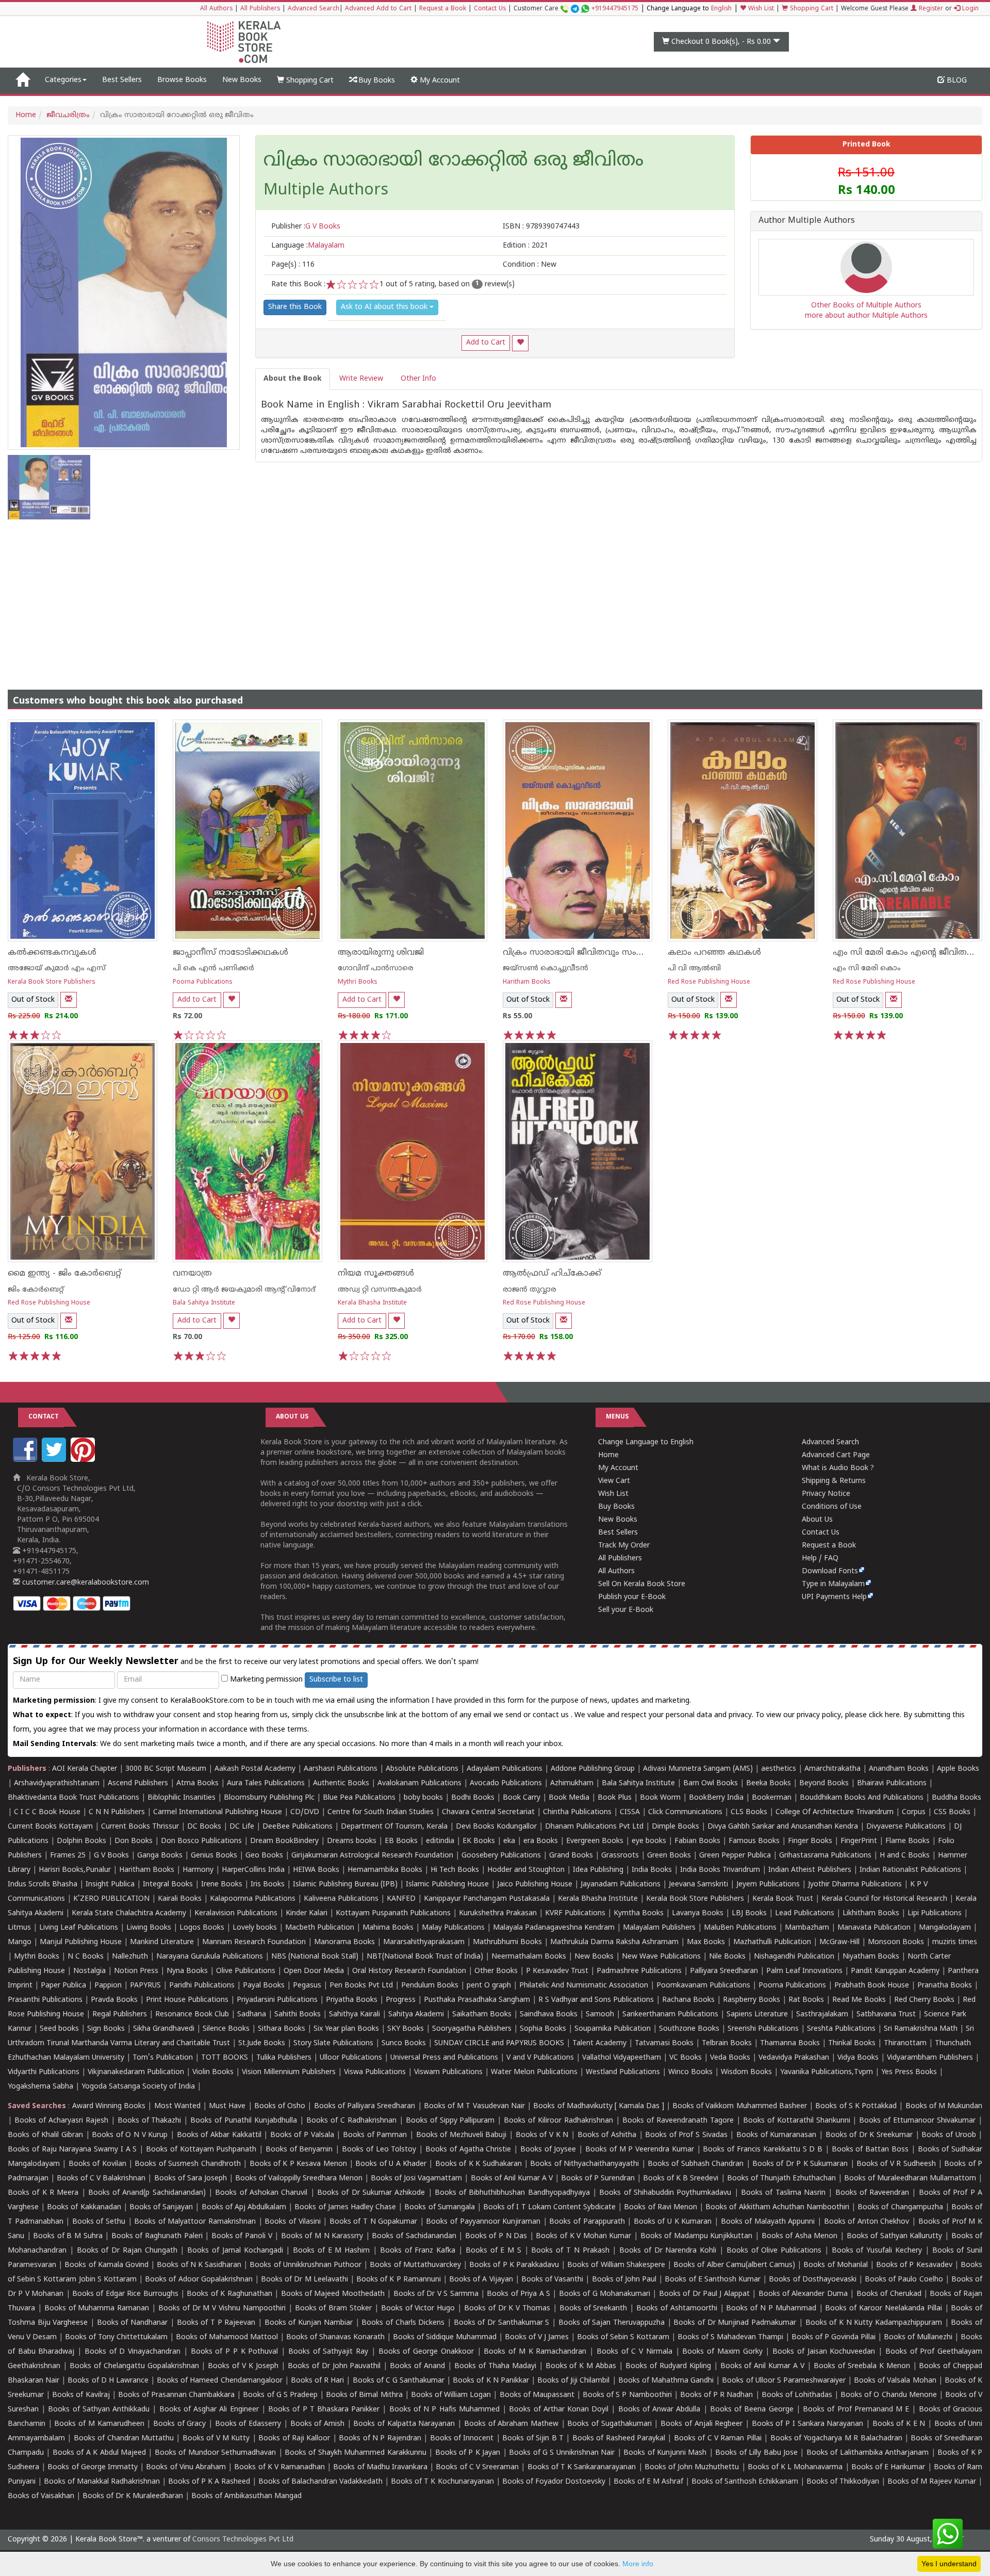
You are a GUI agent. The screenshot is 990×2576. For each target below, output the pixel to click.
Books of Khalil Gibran (45, 2135)
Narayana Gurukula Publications (210, 1957)
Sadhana (252, 2015)
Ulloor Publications (351, 2058)
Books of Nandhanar (132, 2323)
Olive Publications (246, 1971)
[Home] (22, 80)
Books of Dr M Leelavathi (304, 2280)
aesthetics (779, 1769)
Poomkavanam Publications (703, 1986)
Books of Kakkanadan (84, 2207)
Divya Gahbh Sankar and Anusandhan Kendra (783, 1827)
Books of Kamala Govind (106, 2265)
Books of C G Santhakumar (399, 2381)
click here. (886, 1715)
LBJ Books (749, 1913)
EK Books (479, 1841)
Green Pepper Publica (735, 1856)
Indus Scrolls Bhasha (43, 1885)
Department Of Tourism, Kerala (394, 1827)
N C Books (86, 1957)
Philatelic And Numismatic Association (584, 1986)
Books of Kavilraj (81, 2395)
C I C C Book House (47, 1812)
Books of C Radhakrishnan (351, 2121)
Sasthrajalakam (822, 2015)
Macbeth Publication (320, 1928)
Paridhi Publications (202, 1986)
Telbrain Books (727, 2043)
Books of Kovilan (97, 2164)
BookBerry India (716, 1798)
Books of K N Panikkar (491, 2381)
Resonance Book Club (192, 2015)
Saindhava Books (549, 2015)
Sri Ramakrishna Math (921, 2029)
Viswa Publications (375, 2072)
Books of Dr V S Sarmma (436, 2294)
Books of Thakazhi (150, 2121)
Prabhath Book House (872, 1986)
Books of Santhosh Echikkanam (745, 2482)
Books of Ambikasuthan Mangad (246, 2496)
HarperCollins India (253, 1870)
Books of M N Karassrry (322, 2236)
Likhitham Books (871, 1913)
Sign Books (106, 2029)
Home (26, 115)
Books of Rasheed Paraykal (619, 2439)
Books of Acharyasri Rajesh (61, 2121)
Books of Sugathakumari (609, 2424)
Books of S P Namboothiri (627, 2395)
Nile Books (727, 1957)
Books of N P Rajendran (380, 2439)
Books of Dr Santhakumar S (502, 2323)
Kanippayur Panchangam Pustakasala (487, 1899)
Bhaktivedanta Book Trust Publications (73, 1798)
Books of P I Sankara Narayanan (808, 2424)
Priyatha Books (352, 2000)
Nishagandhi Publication (794, 1957)
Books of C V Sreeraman (477, 2467)
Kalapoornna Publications (253, 1899)
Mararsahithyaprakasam (424, 1942)
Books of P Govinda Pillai (834, 2337)
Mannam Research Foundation (254, 1942)
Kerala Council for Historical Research (884, 1899)
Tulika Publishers (284, 2058)
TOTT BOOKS (225, 2058)
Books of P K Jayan (468, 2453)
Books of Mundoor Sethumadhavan (215, 2453)
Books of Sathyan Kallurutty (895, 2236)
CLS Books (749, 1812)
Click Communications (685, 1812)
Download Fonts (830, 1571)
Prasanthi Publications (45, 2000)
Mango (20, 1942)
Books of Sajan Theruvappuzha (612, 2323)
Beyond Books (824, 1783)
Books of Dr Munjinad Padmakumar (735, 2323)
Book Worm (660, 1798)
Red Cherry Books (924, 2000)
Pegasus (307, 1986)
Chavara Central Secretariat (488, 1812)
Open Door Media (314, 1971)
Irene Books (222, 1885)
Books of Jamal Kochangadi (235, 2251)
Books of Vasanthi (552, 2280)
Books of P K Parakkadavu (514, 2265)
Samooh (600, 2015)
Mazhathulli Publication (772, 1942)
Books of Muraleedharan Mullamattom (910, 2179)
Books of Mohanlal (835, 2265)
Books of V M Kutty (216, 2439)
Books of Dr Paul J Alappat (704, 2294)
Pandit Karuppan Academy (895, 1971)
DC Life (242, 1827)
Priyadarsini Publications (277, 2000)
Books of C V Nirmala (634, 2352)
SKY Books (406, 2029)
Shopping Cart (811, 9)
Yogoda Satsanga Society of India (138, 2087)
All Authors (216, 9)
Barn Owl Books (711, 1783)
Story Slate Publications (333, 2043)
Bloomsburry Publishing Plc (269, 1798)
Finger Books (810, 1841)
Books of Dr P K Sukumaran (800, 2164)
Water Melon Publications (534, 2072)
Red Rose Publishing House (709, 982)
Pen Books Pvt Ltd (361, 1986)
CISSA (630, 1812)
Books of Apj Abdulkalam (244, 2207)
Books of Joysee (548, 2150)
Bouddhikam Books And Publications (862, 1798)
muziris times (955, 1942)
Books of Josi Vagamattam (416, 2179)
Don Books (134, 1841)
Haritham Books (527, 982)
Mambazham (807, 1928)
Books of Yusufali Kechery (877, 2251)
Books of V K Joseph (243, 2366)
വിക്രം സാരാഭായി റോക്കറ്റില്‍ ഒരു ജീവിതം (453, 161)
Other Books (496, 1971)
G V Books (111, 1856)
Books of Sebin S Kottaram (623, 2337)
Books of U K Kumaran (673, 2222)
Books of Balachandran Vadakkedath (320, 2482)
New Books (242, 80)
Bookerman (772, 1798)
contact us (552, 1715)
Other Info (418, 379)
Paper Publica (63, 1986)
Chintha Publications (577, 1812)
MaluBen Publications (740, 1928)
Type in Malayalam (833, 1584)
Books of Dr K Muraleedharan (133, 2496)
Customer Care (576, 9)
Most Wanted (177, 2106)
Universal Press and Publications (444, 2058)
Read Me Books (859, 2000)
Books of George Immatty (93, 2467)
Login (969, 9)
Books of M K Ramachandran (535, 2352)
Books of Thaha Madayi (495, 2366)
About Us (817, 1520)
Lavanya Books (698, 1913)
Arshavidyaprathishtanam (57, 1783)
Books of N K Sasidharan (199, 2265)
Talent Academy (599, 2043)
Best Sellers (122, 80)
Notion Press (136, 1971)
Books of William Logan (451, 2395)
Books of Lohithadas (797, 2395)
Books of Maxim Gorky (722, 2352)
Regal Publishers (120, 2015)
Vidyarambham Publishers (930, 2058)
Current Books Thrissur (140, 1827)
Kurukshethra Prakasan (498, 1913)
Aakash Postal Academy (256, 1769)
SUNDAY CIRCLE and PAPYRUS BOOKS (499, 2043)
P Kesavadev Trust (557, 1971)
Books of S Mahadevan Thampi (730, 2337)
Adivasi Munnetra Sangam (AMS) (698, 1769)
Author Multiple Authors (807, 221)
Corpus (914, 1812)
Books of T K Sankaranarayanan (582, 2467)
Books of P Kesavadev (914, 2265)
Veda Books (730, 2058)
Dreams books (352, 1841)
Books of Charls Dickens (403, 2323)
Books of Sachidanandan (414, 2236)
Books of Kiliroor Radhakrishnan (558, 2121)
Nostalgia (89, 1971)
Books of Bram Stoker (334, 2309)
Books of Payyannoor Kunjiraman (483, 2222)
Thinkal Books (852, 2043)
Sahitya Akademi (416, 2015)
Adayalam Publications (505, 1769)
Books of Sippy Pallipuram (450, 2121)
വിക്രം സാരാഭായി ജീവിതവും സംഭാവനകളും (593, 953)
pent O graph (489, 1986)
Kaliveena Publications (341, 1899)
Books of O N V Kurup (130, 2135)
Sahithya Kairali (354, 2015)
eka (509, 1841)
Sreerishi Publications (763, 2029)
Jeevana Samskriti (698, 1885)
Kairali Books (180, 1899)
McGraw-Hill (839, 1942)
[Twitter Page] (55, 1460)
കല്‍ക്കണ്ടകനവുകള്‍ (52, 953)
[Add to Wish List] (520, 343)
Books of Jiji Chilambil (573, 2381)
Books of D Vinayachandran (133, 2352)
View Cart (614, 1481)
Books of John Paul (624, 2280)
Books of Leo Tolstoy (379, 2150)
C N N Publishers (117, 1812)
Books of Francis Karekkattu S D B (763, 2150)
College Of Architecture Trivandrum (835, 1812)
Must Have (227, 2106)
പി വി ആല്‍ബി (694, 968)
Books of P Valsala (302, 2135)
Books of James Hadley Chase (345, 2207)
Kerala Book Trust (783, 1899)
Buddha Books (956, 1798)
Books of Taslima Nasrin (783, 2193)
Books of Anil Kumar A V (512, 2179)
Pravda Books (114, 2000)
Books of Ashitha (607, 2135)
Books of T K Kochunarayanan (442, 2482)
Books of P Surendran (598, 2179)
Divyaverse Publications (906, 1827)
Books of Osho (280, 2106)
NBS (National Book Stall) (315, 1957)
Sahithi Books (298, 2015)
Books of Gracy (179, 2424)
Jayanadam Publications (621, 1885)
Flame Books (907, 1841)
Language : (308, 246)
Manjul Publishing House (81, 1942)
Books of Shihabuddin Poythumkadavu (665, 2193)
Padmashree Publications (639, 1971)
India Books (652, 1870)
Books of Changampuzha (900, 2207)
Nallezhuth (130, 1957)
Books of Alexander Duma (803, 2294)
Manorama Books (344, 1942)
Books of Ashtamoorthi (677, 2309)
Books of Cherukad (889, 2294)
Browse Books (182, 80)
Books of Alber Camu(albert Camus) (734, 2265)
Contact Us (490, 9)
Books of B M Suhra (68, 2236)
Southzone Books (689, 2029)
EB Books (401, 1841)
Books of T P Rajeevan (216, 2323)
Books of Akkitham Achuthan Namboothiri (777, 2207)
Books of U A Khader (391, 2164)
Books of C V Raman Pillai (718, 2439)
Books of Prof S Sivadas (686, 2135)
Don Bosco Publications (201, 1841)
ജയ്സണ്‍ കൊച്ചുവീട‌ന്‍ (546, 968)
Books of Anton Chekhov (867, 2222)
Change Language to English (646, 1442)
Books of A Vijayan (481, 2280)
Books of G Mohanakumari (605, 2294)
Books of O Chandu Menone (889, 2395)
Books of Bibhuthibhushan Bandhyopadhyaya (512, 2193)
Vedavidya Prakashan (794, 2058)
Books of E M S (493, 2251)
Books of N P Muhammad (771, 2309)
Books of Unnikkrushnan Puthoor (306, 2265)
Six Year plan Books (346, 2029)
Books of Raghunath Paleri (157, 2236)
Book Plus (615, 1798)
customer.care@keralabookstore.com (85, 1583)
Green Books (669, 1856)
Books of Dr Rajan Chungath (127, 2251)
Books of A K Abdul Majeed (99, 2453)
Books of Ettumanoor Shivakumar (917, 2121)
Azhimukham (572, 1783)
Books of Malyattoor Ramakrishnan (195, 2222)
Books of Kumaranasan (776, 2135)
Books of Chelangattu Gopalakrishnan (134, 2366)
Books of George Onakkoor (426, 2352)
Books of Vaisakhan (41, 2496)
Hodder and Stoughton (526, 1870)
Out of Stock (33, 1000)
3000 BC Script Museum (166, 1769)
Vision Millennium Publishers (289, 2072)
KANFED (401, 1899)
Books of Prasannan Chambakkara (176, 2395)
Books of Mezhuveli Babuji (461, 2135)
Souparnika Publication (613, 2029)
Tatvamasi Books (664, 2043)
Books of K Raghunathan (229, 2294)
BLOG (956, 81)
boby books (423, 1798)
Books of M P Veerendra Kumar (640, 2150)
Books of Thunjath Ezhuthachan (781, 2179)
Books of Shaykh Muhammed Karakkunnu (356, 2453)
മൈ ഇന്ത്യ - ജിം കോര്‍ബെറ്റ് (64, 1274)
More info (638, 2564)
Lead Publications (805, 1913)
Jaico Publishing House (535, 1885)
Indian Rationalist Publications (910, 1870)
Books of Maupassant (537, 2395)
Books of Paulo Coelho (904, 2280)
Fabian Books (697, 1841)
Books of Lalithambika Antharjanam (868, 2453)
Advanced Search (313, 9)
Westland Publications (624, 2072)
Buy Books (376, 81)
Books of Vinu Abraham (186, 2467)
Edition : (525, 246)
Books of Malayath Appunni (768, 2222)
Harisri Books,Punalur (75, 1870)
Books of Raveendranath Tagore (678, 2121)
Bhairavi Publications (892, 1783)
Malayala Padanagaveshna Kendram (554, 1928)
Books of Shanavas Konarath (335, 2337)
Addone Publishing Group (593, 1769)
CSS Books (952, 1812)
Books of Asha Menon (800, 2236)
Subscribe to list (336, 1680)
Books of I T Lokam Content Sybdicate (549, 2207)
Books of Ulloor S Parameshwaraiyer (784, 2381)
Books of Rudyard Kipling (668, 2366)
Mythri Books (358, 982)
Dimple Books (675, 1827)
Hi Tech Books (455, 1870)
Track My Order (624, 1546)
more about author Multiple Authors (866, 316)
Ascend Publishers (138, 1783)
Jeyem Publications (768, 1885)
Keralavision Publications (236, 1913)
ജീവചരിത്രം (68, 115)
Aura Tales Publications (266, 1783)
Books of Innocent (462, 2439)
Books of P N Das (496, 2236)
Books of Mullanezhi (918, 2337)
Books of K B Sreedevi (681, 2179)
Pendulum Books (430, 1986)
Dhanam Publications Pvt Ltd (594, 1827)
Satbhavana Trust (886, 2015)
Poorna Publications (203, 982)
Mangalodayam (945, 1928)
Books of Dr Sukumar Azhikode (371, 2193)
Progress (401, 2000)
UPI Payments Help (834, 1597)
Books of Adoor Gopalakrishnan (199, 2280)
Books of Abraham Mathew (511, 2424)
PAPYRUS (145, 1986)
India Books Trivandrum (720, 1870)
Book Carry (522, 1798)
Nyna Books (187, 1971)
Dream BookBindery (284, 1841)
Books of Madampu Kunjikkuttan (697, 2236)
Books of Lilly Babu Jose (756, 2453)
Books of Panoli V (242, 2236)
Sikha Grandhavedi (164, 2029)
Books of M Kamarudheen (99, 2424)
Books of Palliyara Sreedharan (365, 2106)
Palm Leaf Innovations (804, 1971)
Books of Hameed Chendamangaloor (219, 2381)
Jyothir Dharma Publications (855, 1885)
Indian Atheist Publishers (810, 1870)
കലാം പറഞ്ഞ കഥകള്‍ (714, 953)
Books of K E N (899, 2424)
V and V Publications (540, 2058)
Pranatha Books (945, 1986)
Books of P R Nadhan (717, 2395)
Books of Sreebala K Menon (862, 2366)
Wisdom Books (746, 2072)
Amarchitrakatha (832, 1769)
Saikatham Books (482, 2015)
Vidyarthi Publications (44, 2072)
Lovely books (255, 1928)
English (721, 9)
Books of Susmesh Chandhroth (187, 2164)
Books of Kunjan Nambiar (309, 2323)
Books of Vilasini (292, 2222)
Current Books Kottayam (50, 1827)
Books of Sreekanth (593, 2309)
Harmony (198, 1870)
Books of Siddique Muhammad (445, 2337)
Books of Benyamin (299, 2150)
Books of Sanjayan (161, 2207)
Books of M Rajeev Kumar (932, 2482)
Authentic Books (341, 1783)
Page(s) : (293, 265)
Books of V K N (542, 2135)
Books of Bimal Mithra (364, 2395)
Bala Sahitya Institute (204, 1303)
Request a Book (443, 9)
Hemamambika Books (385, 1870)
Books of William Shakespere (616, 2265)
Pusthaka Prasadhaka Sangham (477, 2000)
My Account (439, 81)
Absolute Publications (422, 1769)
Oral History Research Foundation (409, 1971)
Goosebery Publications (501, 1856)
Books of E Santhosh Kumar (713, 2280)
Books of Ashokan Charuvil (261, 2193)
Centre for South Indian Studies (381, 1812)
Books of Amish (317, 2424)
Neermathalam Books (529, 1957)
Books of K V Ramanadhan (279, 2467)
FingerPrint (859, 1841)
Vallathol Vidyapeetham (622, 2058)
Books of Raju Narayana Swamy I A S (72, 2150)
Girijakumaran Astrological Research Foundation (372, 1856)
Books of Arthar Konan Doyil (559, 2410)
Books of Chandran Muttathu (124, 2439)
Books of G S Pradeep (280, 2395)
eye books (649, 1841)
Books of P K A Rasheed (209, 2482)
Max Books (706, 1942)
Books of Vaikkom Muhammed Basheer (740, 2106)
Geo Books (264, 1856)
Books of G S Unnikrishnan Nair (562, 2453)
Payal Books (264, 1986)
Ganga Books (160, 1856)
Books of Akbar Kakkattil (219, 2135)
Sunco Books (404, 2043)
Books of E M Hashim (331, 2251)
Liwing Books (149, 1928)
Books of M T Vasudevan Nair (474, 2106)
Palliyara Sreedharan (724, 1971)
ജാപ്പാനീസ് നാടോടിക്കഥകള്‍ (230, 953)
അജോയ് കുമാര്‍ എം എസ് (57, 968)
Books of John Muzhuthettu (692, 2467)
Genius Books (214, 1856)
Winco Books (690, 2072)
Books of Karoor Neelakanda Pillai (883, 2309)
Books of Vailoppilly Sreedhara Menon (299, 2179)
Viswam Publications (448, 2072)
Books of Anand (417, 2366)
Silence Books (226, 2029)
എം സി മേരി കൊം (867, 968)
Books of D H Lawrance (108, 2381)
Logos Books (202, 1928)
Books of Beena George (752, 2410)
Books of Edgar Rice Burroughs (125, 2294)
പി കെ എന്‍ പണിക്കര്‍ (213, 968)
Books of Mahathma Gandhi (666, 2381)
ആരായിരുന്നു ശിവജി (381, 953)
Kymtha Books (639, 1913)
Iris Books (268, 1885)
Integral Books (168, 1885)
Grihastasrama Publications (825, 1856)
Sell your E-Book (626, 1610)
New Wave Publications (661, 1957)
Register (930, 9)
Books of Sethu (99, 2222)
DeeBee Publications (298, 1827)
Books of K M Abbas (581, 2366)
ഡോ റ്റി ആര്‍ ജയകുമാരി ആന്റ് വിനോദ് (244, 1290)
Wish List (760, 9)
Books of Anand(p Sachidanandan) (147, 2193)
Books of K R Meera (43, 2193)
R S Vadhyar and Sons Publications (596, 2000)
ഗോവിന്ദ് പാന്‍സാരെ (376, 968)
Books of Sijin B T (533, 2439)
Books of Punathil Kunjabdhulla (244, 2121)
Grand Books (571, 1856)
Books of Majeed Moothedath (333, 2294)
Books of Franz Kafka (418, 2251)
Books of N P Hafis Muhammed (444, 2410)
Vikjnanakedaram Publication (136, 2072)
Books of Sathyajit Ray (328, 2352)
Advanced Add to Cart (378, 9)
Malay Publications (453, 1928)
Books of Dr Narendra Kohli (668, 2251)
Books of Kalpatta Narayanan (404, 2424)
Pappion (108, 1986)
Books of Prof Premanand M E (856, 2410)
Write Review (361, 379)
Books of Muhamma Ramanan (97, 2309)
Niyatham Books (871, 1957)
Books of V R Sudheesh (896, 2164)
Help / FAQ (820, 1559)
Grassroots (620, 1856)
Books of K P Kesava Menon (298, 2164)
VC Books (686, 2058)
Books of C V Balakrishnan (101, 2179)
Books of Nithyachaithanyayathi (584, 2164)
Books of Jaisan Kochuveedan (824, 2352)
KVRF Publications (575, 1913)
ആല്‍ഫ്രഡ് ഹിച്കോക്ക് (552, 1274)
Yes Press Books (909, 2072)
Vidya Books (858, 2058)
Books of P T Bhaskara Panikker (324, 2410)
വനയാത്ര (192, 1274)
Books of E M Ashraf (648, 2482)
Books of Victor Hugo (418, 2309)
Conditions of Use (832, 1507)
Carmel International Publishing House (218, 1812)
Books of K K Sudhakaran (478, 2164)
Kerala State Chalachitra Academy (129, 1913)
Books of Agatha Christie (468, 2150)
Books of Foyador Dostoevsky (554, 2482)
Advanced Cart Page (836, 1455)
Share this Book (295, 307)
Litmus (19, 1928)
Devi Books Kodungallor (496, 1827)
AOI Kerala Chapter (85, 1769)
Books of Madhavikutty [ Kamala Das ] (598, 2106)
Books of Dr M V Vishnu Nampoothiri (222, 2309)
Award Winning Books (109, 2106)
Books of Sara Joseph (191, 2179)
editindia (440, 1841)
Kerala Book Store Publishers (52, 982)
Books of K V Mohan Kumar (583, 2236)
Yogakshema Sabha (40, 2087)
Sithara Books (282, 2029)
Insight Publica (110, 1885)
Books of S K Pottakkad (856, 2106)
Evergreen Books (595, 1841)
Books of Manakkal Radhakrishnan (102, 2482)
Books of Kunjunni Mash (665, 2453)
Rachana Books (688, 2000)
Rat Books (806, 2000)
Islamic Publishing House (447, 1885)
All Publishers (260, 9)
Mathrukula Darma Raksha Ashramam (614, 1942)
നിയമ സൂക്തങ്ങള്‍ (376, 1274)
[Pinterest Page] (84, 1460)
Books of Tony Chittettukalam (116, 2337)
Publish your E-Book (632, 1597)
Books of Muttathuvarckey (415, 2265)
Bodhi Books (473, 1798)
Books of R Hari (317, 2381)
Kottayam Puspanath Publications (393, 1913)
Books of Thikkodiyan (843, 2482)
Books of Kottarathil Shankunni (797, 2121)
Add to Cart (486, 343)
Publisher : (306, 227)
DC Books (204, 1827)
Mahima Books (388, 1928)
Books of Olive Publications (774, 2251)
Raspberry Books (752, 2000)
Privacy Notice (826, 1494)
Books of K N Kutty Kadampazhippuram (874, 2323)
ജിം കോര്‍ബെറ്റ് (36, 1290)
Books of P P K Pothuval (235, 2352)
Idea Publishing (598, 1870)
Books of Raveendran (872, 2193)
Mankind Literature (162, 1942)
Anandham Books (899, 1769)
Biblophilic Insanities (181, 1798)
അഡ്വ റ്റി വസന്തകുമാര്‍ (380, 1290)
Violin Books (213, 2072)
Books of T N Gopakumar (373, 2222)
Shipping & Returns (834, 1481)
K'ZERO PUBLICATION (111, 1899)
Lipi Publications (935, 1913)
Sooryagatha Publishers (472, 2029)
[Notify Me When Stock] (69, 1000)
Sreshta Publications (841, 2029)
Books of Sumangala (439, 2207)
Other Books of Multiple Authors (866, 306)
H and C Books (905, 1856)
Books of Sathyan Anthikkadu (99, 2410)
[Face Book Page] (26, 1460)
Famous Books (754, 1841)
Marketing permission (265, 1680)
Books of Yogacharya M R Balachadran (836, 2439)
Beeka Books (769, 1783)
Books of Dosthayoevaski (812, 2280)
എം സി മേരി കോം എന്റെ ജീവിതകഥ (908, 953)
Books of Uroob (948, 2135)
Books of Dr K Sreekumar (869, 2135)
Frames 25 (68, 1856)
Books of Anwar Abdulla (659, 2410)
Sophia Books (543, 2029)
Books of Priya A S (518, 2294)
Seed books (59, 2029)
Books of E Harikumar (888, 2467)
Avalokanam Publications (419, 1783)
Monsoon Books (896, 1942)
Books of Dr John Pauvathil (334, 2366)
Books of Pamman (375, 2135)
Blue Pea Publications (359, 1798)
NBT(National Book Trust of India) (425, 1957)
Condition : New (530, 265)
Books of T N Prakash (570, 2251)
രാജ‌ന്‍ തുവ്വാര (530, 1290)
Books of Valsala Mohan (895, 2381)
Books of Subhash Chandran (696, 2164)
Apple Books (958, 1769)
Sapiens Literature (757, 2015)
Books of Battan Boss (870, 2150)
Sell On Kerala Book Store (642, 1584)
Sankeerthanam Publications (670, 2015)
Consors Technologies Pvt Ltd (243, 2540)
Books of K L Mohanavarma (795, 2467)
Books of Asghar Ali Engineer (209, 2410)
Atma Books (197, 1783)
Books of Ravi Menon (661, 2207)
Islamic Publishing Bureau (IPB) (345, 1885)
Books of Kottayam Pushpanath (201, 2150)
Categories (63, 80)
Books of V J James (537, 2337)
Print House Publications (187, 2000)
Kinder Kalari (307, 1913)
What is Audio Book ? (838, 1468)
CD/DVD (305, 1812)
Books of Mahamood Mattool (227, 2337)
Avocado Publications (506, 1783)
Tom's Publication (163, 2058)
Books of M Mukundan (944, 2106)
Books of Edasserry (248, 2424)
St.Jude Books (262, 2043)
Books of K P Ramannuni (399, 2280)
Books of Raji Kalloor (294, 2439)
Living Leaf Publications (79, 1928)
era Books (541, 1841)
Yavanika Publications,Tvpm (827, 2072)
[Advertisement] (495, 597)
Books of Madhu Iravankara (380, 2467)
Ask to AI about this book (385, 307)
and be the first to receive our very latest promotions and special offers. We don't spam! (246, 1662)
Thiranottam (905, 2043)
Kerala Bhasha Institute (372, 1303)
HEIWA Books (316, 1870)
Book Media (569, 1798)
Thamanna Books (790, 2043)
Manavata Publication (874, 1928)
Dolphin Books (81, 1841)
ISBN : (541, 227)
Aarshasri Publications (341, 1769)
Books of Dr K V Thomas (507, 2309)
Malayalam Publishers (659, 1928)
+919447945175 (615, 9)
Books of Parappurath (587, 2222)
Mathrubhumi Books (507, 1942)
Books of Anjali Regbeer (702, 2424)
